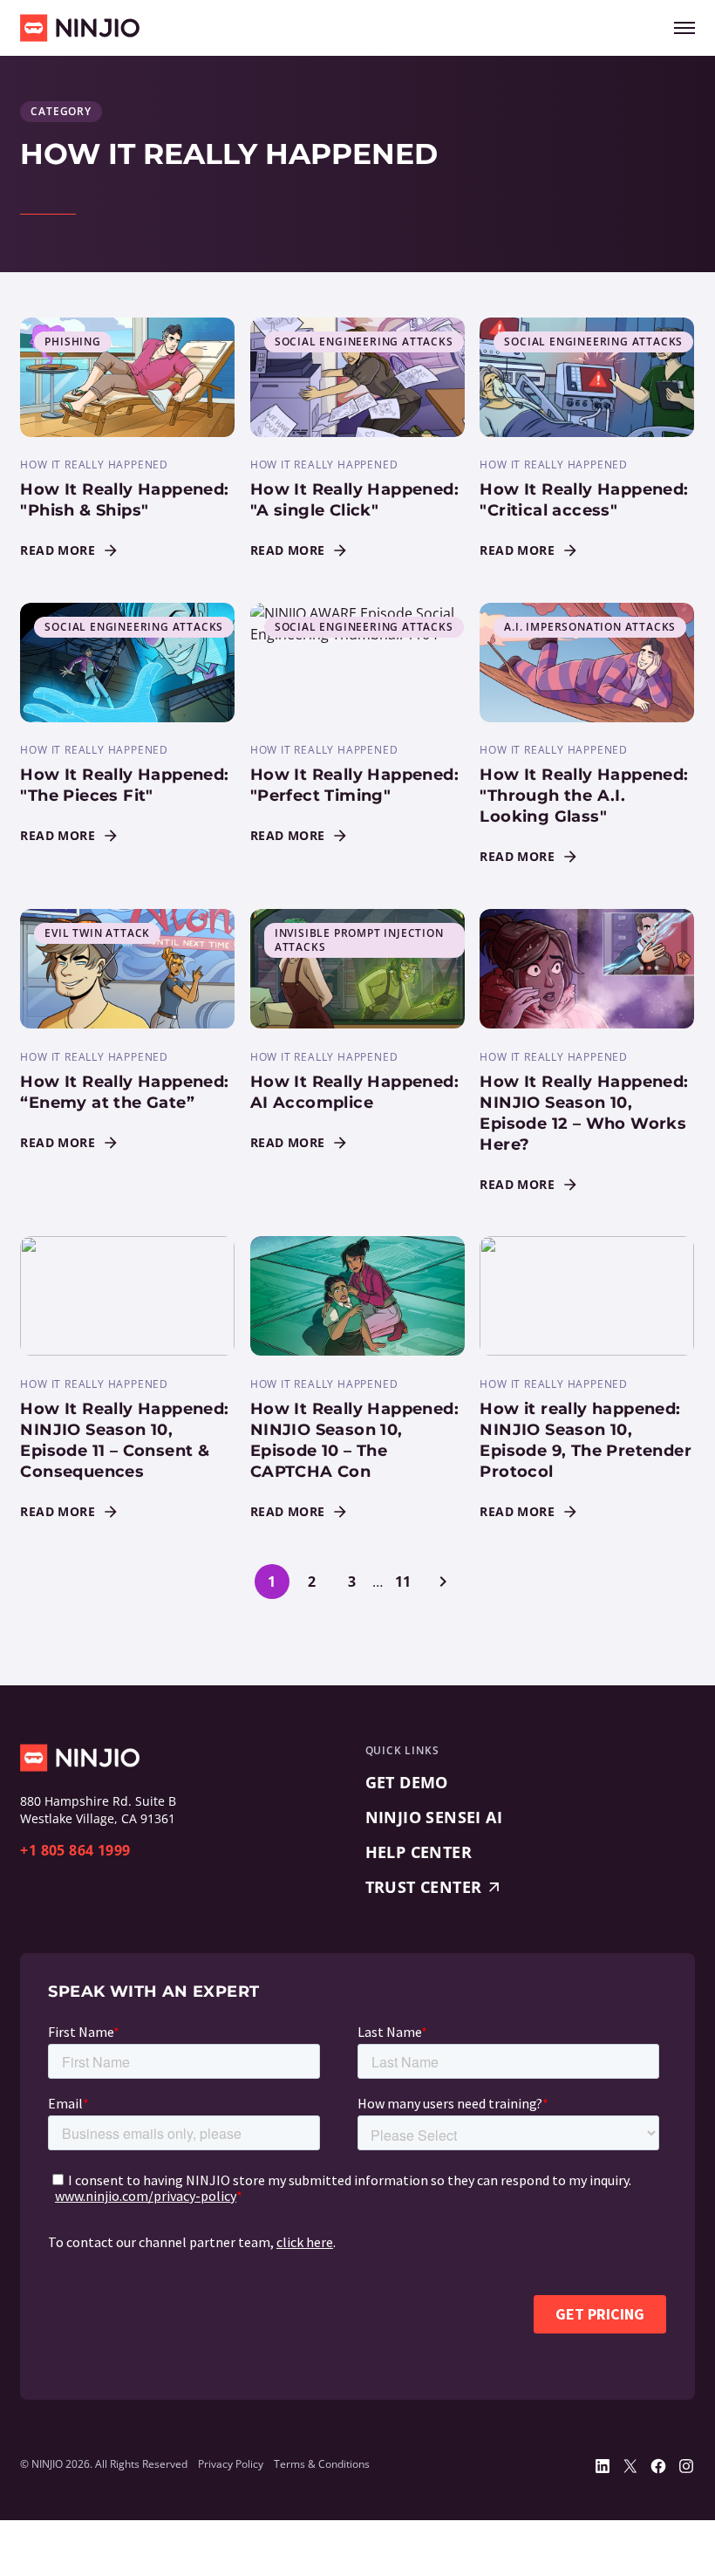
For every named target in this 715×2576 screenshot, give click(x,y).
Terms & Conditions (322, 2464)
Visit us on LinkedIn (603, 2466)
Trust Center (424, 1887)
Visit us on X (630, 2466)
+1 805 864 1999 (75, 1850)
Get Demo (407, 1782)
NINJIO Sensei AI (434, 1817)
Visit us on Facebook (658, 2466)
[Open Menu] (684, 28)
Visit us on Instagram (686, 2466)
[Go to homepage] (80, 28)
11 (403, 1582)
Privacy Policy (231, 2464)
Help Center (419, 1852)
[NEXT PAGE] (443, 1582)
